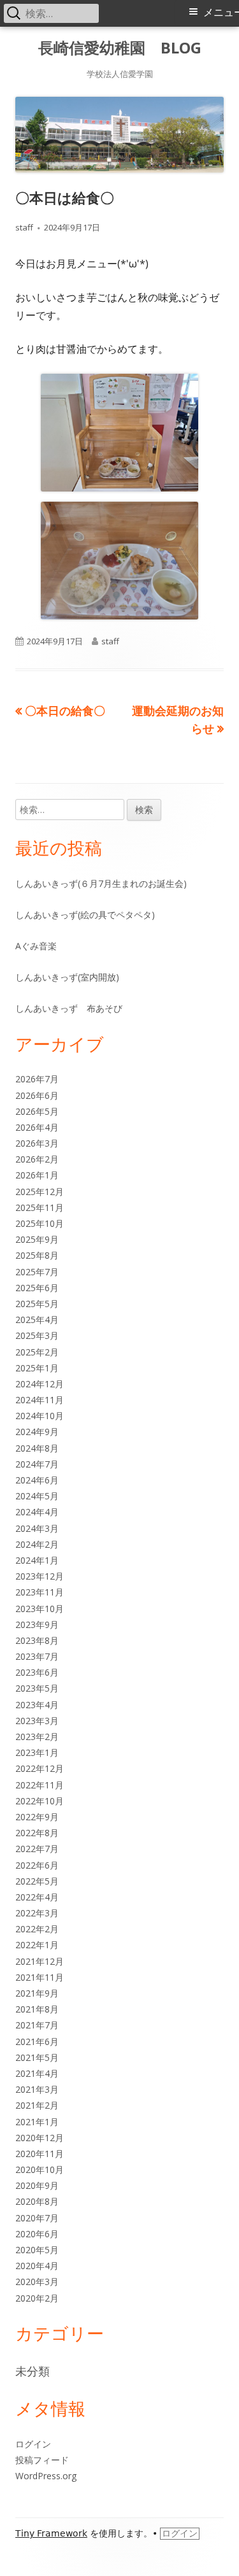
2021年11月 (40, 1977)
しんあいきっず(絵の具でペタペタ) (85, 915)
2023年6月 (37, 1672)
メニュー (221, 12)
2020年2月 (37, 2298)
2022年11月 (40, 1785)
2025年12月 (40, 1192)
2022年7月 (37, 1849)
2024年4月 (37, 1512)
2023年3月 (37, 1721)
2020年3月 (37, 2282)
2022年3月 (37, 1913)
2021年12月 (40, 1961)
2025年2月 (37, 1352)
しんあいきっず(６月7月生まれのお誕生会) (101, 883)
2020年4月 (37, 2266)
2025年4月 (37, 1320)
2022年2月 (37, 1929)
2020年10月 (40, 2169)
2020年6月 (37, 2234)
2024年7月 (37, 1464)
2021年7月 (37, 2025)
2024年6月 (37, 1480)
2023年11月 (40, 1592)
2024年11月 (40, 1400)
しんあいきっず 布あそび (69, 1008)
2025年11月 (40, 1207)
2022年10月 (40, 1801)
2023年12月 (40, 1576)
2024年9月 (37, 1432)
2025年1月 (37, 1368)
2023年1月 (37, 1752)
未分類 (33, 2371)
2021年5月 (37, 2057)
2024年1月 (37, 1560)
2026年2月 (37, 1159)
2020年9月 (37, 2185)
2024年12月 (40, 1384)
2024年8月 (37, 1448)
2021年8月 (37, 2009)
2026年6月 (37, 1095)
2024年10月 (40, 1416)
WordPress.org (46, 2476)
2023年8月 (37, 1640)
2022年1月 (37, 1945)
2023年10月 (40, 1609)
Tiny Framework (51, 2533)
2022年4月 (37, 1897)
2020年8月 (37, 2201)
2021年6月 (37, 2042)
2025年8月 (37, 1255)
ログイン (33, 2444)
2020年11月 (40, 2154)
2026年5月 (37, 1111)
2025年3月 (37, 1335)
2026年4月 (37, 1127)
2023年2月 (37, 1737)
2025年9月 (37, 1239)
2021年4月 (37, 2073)
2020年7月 (37, 2218)
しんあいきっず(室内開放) (67, 977)
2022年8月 (37, 1833)
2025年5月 (37, 1304)
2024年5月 (37, 1496)
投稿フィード (42, 2460)
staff (24, 227)
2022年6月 (37, 1865)
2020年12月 (40, 2138)
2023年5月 (37, 1688)
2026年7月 (37, 1079)
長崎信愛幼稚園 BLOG (120, 48)
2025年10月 (40, 1223)
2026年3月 (37, 1143)
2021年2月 (37, 2105)
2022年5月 (37, 1881)
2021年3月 (37, 2089)
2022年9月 (37, 1817)
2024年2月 (37, 1544)
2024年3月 (37, 1528)
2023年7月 (37, 1656)
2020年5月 (37, 2250)
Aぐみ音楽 (36, 946)
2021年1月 (37, 2122)
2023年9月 (37, 1624)
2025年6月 (37, 1288)
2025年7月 (37, 1272)
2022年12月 (40, 1768)
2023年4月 (37, 1705)
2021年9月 (37, 1993)
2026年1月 (37, 1175)
